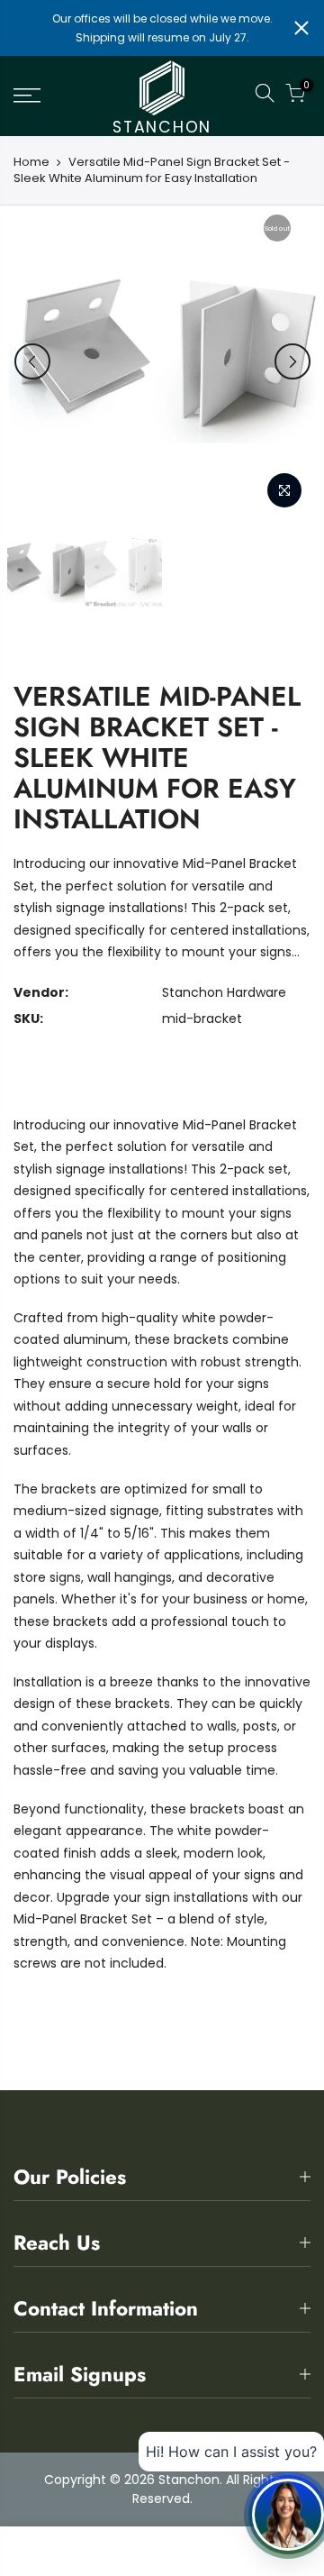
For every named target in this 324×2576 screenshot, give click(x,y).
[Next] (292, 361)
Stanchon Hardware (224, 992)
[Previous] (32, 361)
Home (31, 162)
